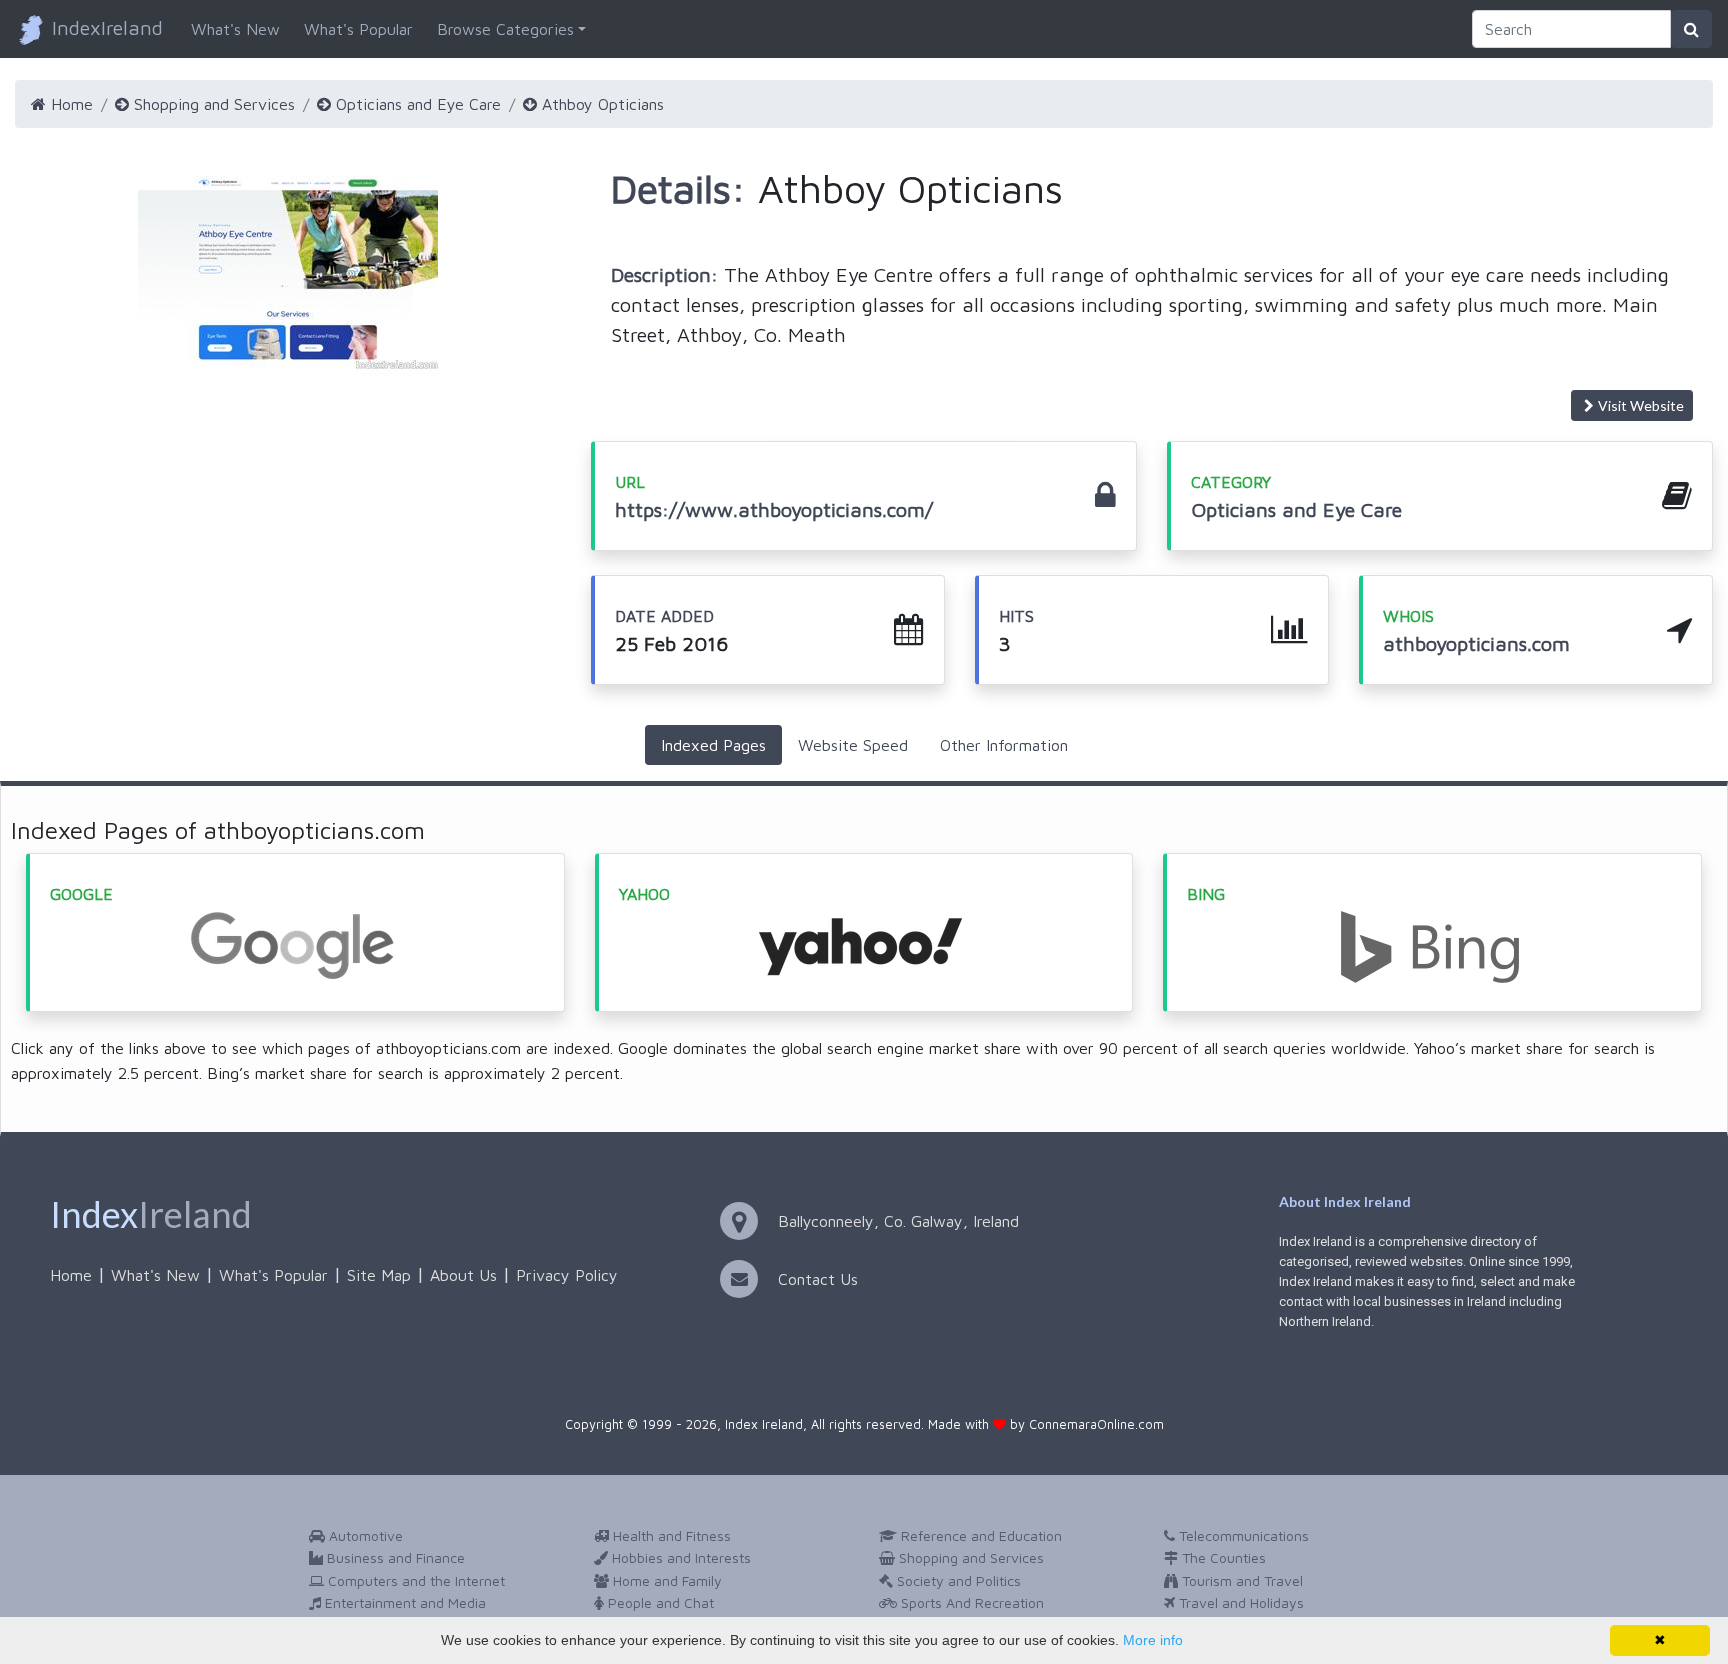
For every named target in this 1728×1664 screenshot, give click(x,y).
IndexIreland (104, 27)
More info (1153, 1640)
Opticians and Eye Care (416, 104)
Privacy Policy (567, 1275)
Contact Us (818, 1279)
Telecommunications (1242, 1535)
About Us (463, 1275)
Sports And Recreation (970, 1602)
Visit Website (1641, 405)
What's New (235, 29)
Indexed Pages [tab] (713, 745)
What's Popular (358, 29)
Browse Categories (505, 29)
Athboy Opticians (600, 104)
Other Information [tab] (1004, 745)
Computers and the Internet (414, 1580)
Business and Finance (394, 1557)
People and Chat (659, 1602)
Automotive (364, 1535)
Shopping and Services (212, 104)
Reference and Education (979, 1535)
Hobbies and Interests (679, 1557)
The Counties (1222, 1557)
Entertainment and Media (403, 1602)
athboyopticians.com (1476, 643)
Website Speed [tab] (853, 745)
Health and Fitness (670, 1535)
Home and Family (665, 1580)
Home (69, 104)
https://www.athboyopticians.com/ (774, 509)
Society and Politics (957, 1580)
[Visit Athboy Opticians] (288, 276)
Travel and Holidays (1239, 1602)
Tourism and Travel (1240, 1580)
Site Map (379, 1275)
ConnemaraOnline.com (1096, 1424)
